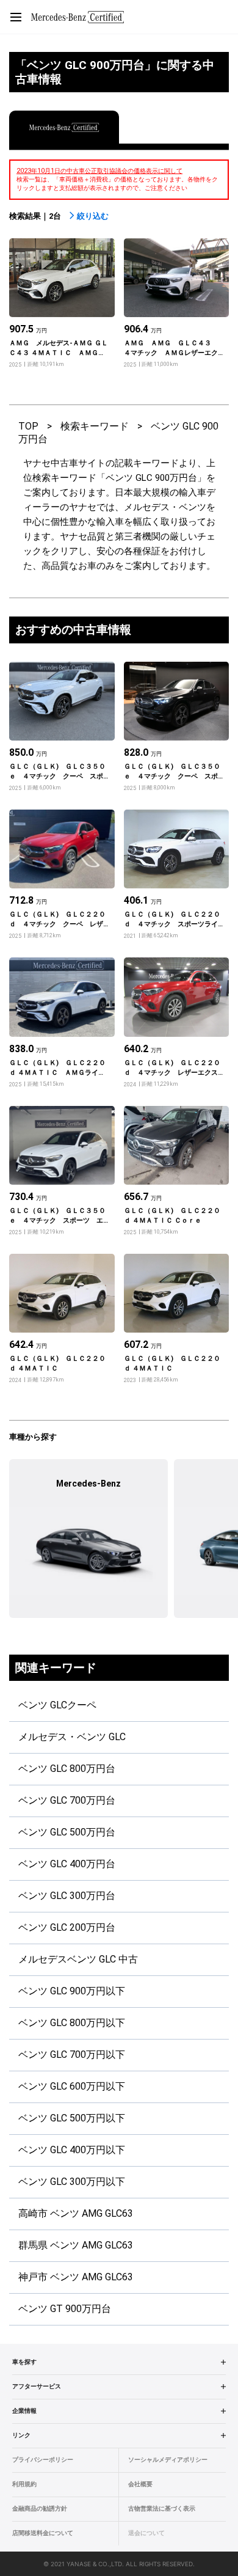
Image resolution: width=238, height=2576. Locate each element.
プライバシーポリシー (43, 2460)
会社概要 (140, 2484)
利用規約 (24, 2484)
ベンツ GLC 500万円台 (67, 1832)
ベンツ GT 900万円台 (65, 2309)
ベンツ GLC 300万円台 (67, 1896)
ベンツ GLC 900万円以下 (72, 1991)
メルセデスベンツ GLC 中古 (78, 1959)
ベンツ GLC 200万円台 (67, 1927)
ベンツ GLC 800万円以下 (72, 2023)
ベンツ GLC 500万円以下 (72, 2118)
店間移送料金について (43, 2533)
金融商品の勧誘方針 (40, 2508)
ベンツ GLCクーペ (57, 1705)
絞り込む (93, 216)
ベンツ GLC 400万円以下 (72, 2150)
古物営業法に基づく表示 (162, 2508)
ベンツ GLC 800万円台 (67, 1769)
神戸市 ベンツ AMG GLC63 (76, 2277)
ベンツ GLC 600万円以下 (72, 2086)
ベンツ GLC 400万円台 (67, 1864)
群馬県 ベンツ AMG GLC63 (76, 2245)
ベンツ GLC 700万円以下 (72, 2055)
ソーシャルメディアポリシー (168, 2460)
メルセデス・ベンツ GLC (72, 1737)
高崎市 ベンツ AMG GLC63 (76, 2213)
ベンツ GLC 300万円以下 (72, 2182)
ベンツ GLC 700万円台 (67, 1800)
